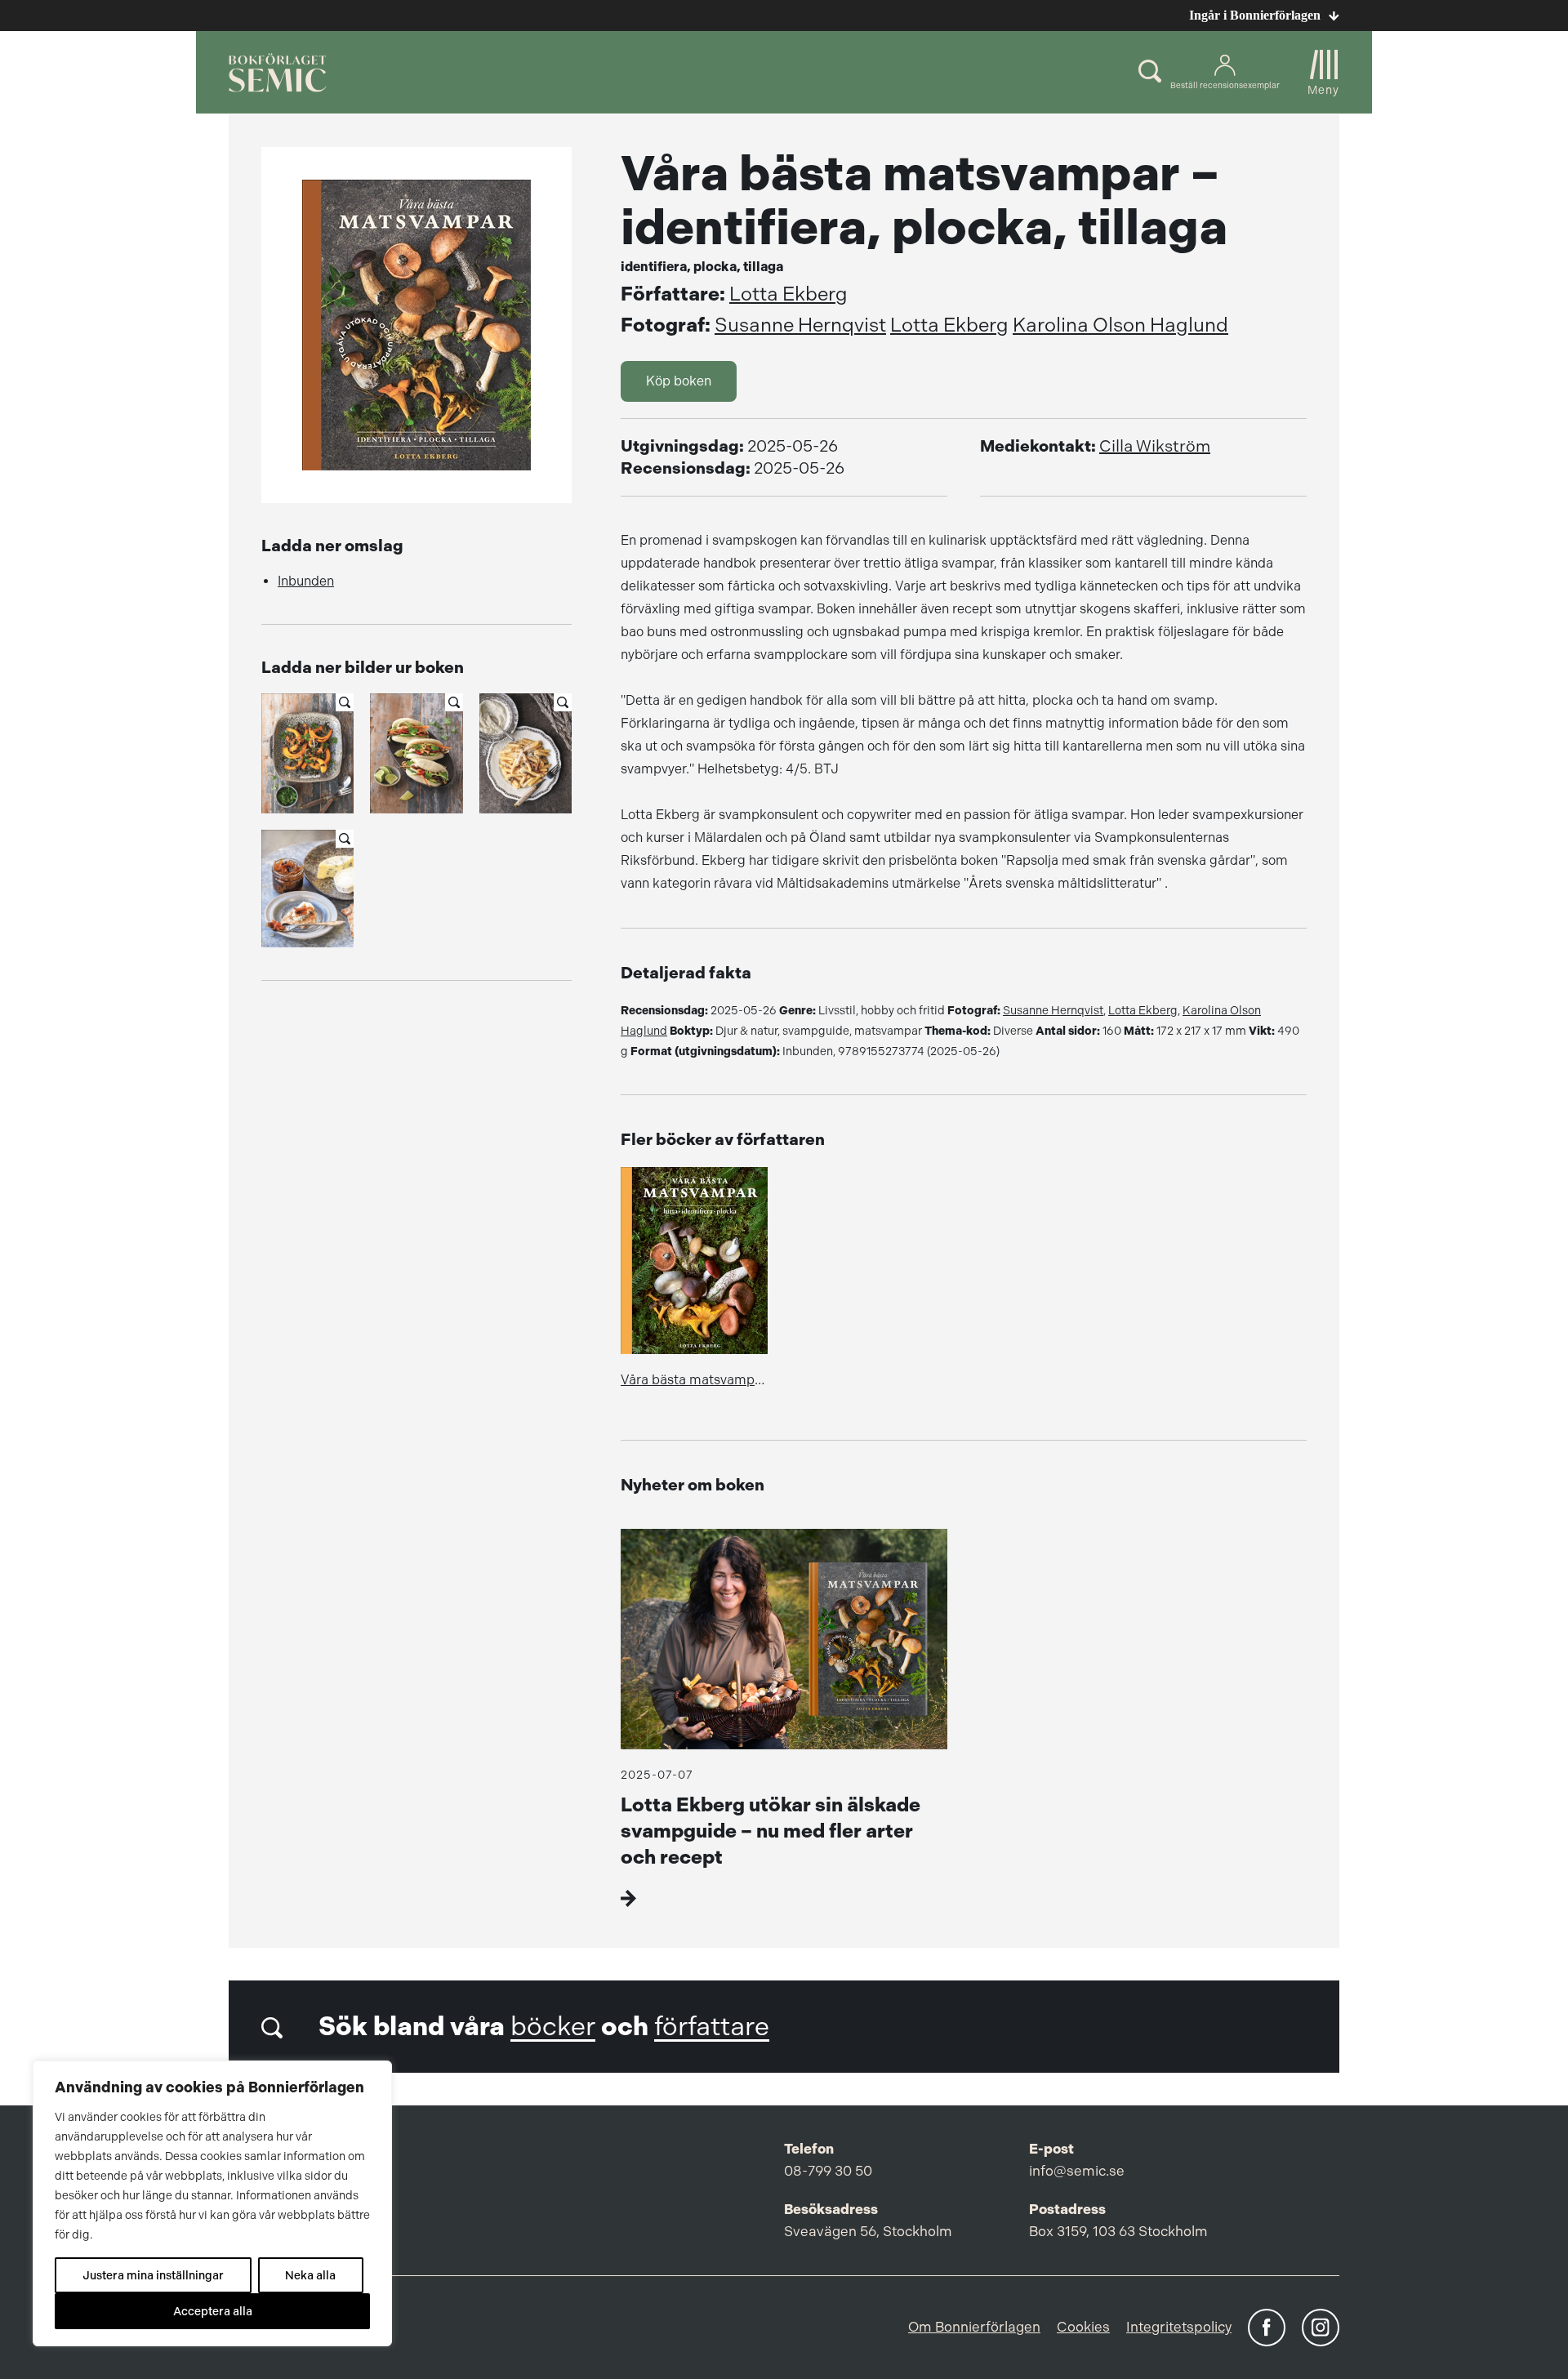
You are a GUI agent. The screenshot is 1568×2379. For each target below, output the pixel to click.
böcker (553, 2027)
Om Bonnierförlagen (974, 2327)
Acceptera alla (213, 2311)
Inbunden (306, 581)
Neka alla (310, 2275)
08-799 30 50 (828, 2171)
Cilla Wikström (1155, 446)
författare (712, 2027)
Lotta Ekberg (788, 294)
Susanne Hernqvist (800, 325)
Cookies (1083, 2327)
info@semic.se (1077, 2171)
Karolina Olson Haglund (1120, 325)
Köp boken (679, 381)
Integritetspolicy (1179, 2327)
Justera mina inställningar (153, 2275)
